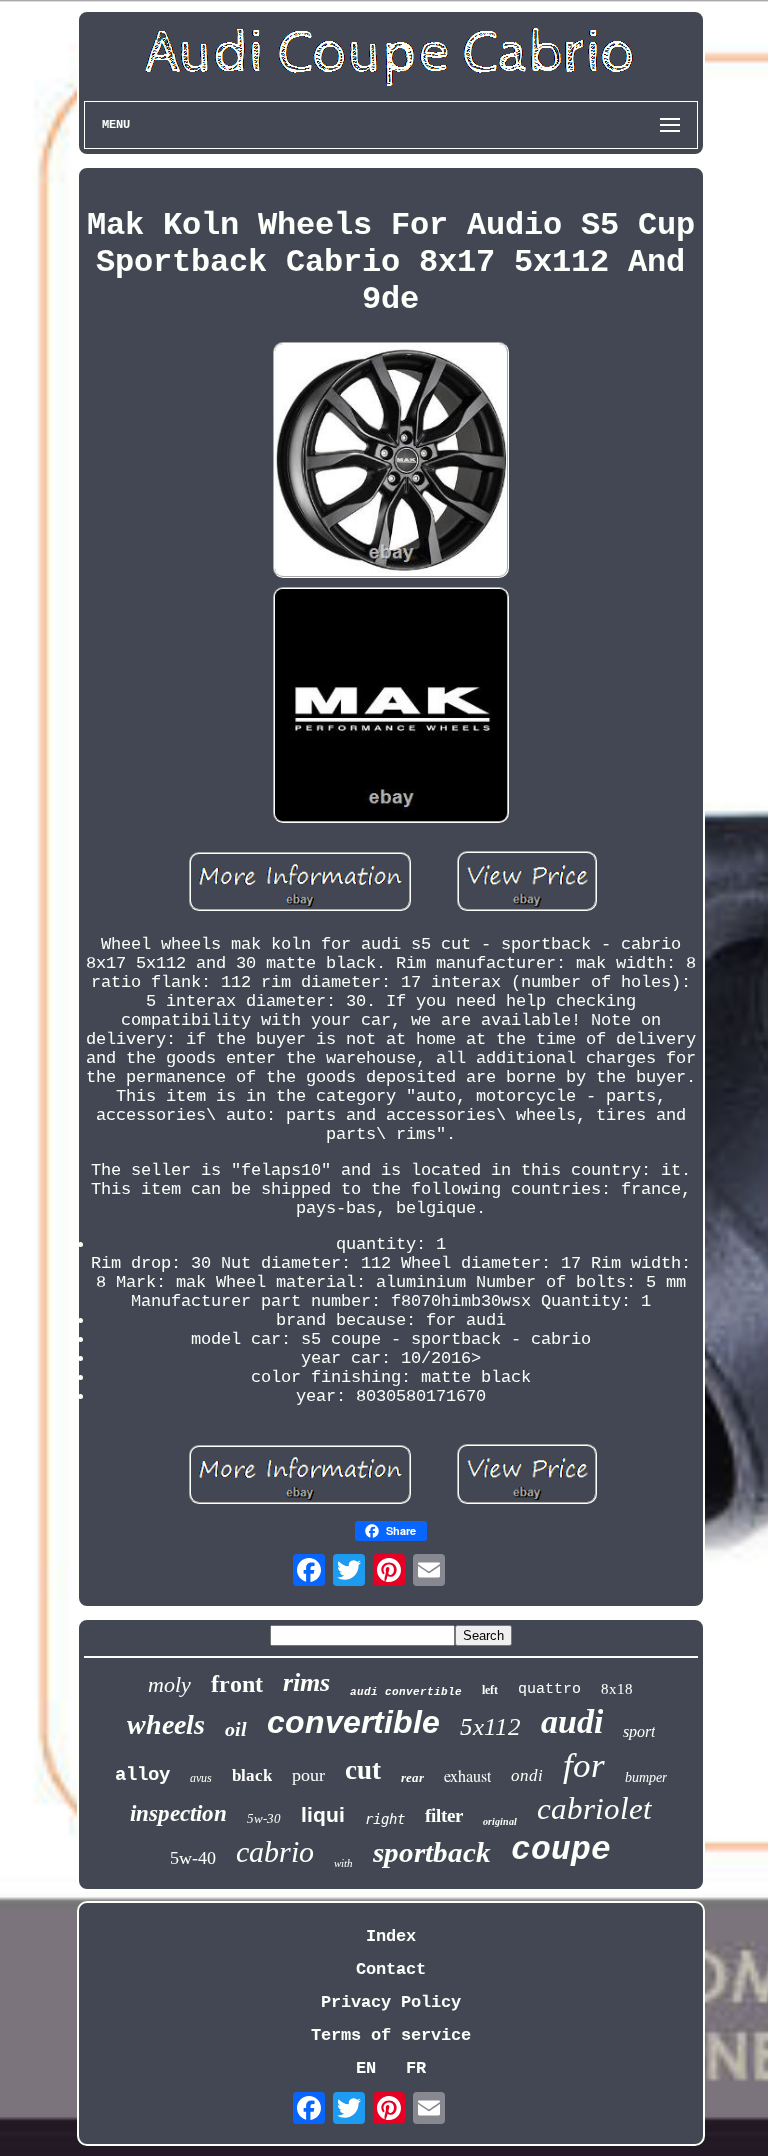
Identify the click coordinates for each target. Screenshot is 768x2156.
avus (201, 1778)
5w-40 (193, 1858)
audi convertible (406, 1692)
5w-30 (264, 1818)
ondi (527, 1775)
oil (236, 1729)
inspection (178, 1813)
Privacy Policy (391, 2002)
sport (639, 1731)
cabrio (275, 1851)
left (490, 1690)
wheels (166, 1724)
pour (308, 1775)
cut (363, 1770)
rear (412, 1777)
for (584, 1765)
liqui (323, 1814)
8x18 (617, 1689)
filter (444, 1815)
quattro (549, 1689)
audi (572, 1721)
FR (416, 2068)
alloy (142, 1775)
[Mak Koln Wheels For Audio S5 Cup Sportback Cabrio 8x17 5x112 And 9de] (391, 462)
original (500, 1821)
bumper (646, 1777)
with (343, 1863)
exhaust (467, 1775)
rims (306, 1682)
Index (391, 1936)
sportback (432, 1852)
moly (169, 1684)
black (252, 1775)
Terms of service (391, 2035)
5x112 (490, 1726)
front (237, 1684)
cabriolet (594, 1808)
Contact (391, 1969)
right (385, 1819)
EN (366, 2068)
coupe (561, 1850)
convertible (353, 1722)
